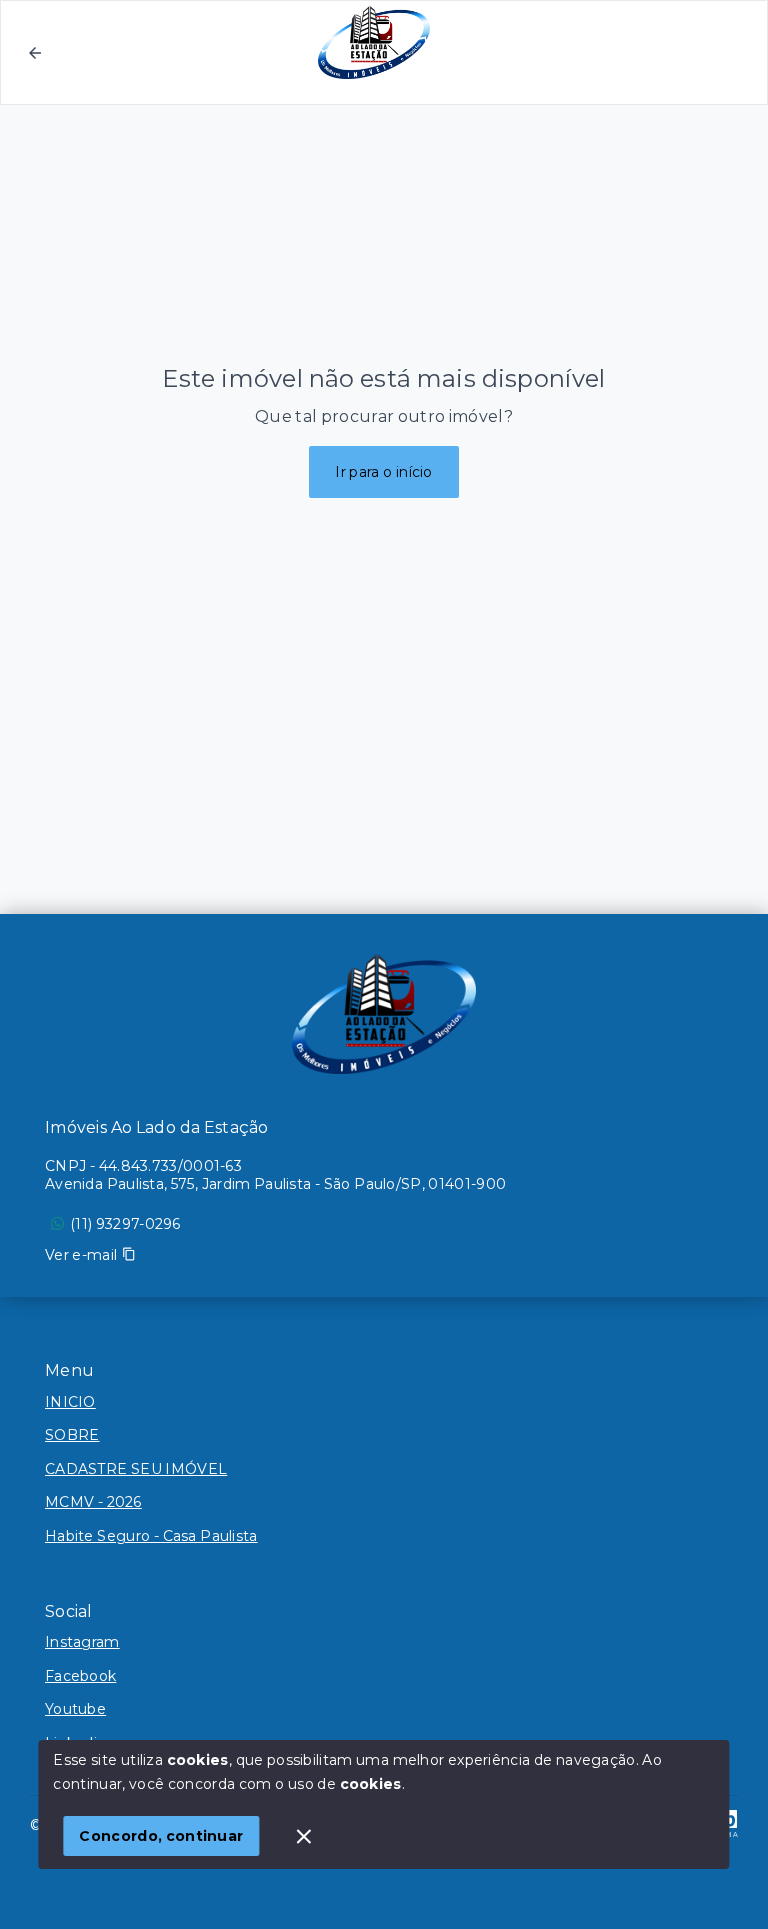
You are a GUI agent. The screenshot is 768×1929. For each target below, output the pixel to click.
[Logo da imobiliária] (384, 1014)
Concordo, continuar (161, 1836)
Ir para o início (384, 472)
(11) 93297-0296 (125, 1224)
